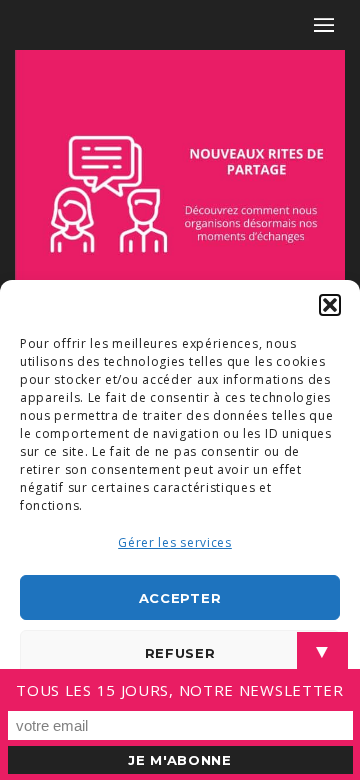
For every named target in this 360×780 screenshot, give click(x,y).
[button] (330, 305)
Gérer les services (175, 542)
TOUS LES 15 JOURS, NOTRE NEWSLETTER (180, 690)
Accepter (180, 598)
